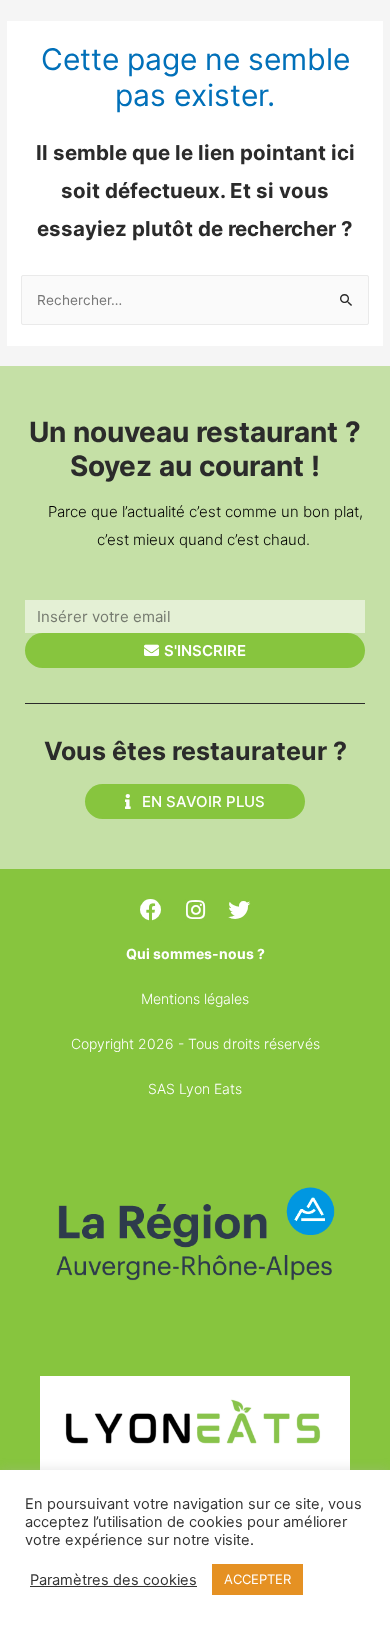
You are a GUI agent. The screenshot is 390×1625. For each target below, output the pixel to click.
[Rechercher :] (195, 300)
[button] (195, 801)
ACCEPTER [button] (257, 1579)
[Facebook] (151, 910)
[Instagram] (195, 910)
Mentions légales (195, 998)
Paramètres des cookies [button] (113, 1580)
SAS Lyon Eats (195, 1088)
